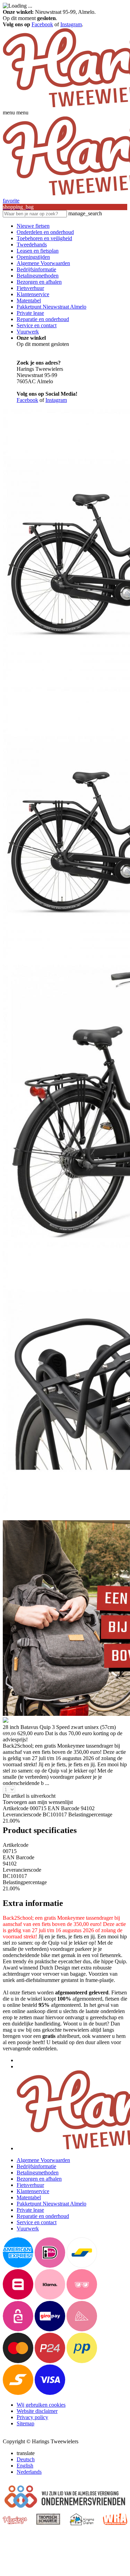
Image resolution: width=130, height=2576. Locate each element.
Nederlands (29, 2472)
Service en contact (37, 325)
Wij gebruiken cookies (41, 2405)
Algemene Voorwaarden (43, 263)
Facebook (42, 24)
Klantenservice (33, 294)
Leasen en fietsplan (38, 251)
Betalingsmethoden (38, 276)
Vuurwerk (28, 332)
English (25, 2466)
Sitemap (25, 2423)
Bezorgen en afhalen (39, 282)
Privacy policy (32, 2417)
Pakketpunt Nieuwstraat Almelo (51, 307)
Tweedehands (32, 245)
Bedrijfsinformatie (36, 269)
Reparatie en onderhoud (43, 319)
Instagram (71, 24)
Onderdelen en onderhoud (45, 232)
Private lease (30, 313)
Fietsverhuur (30, 288)
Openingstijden (33, 257)
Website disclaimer (37, 2411)
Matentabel (29, 300)
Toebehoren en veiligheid (44, 238)
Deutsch (26, 2459)
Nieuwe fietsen (33, 226)
